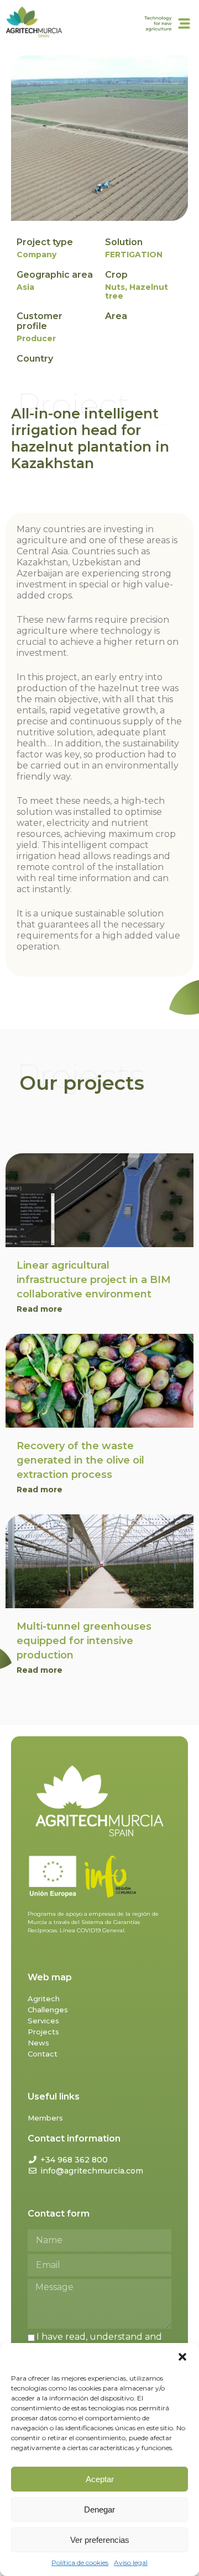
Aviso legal (131, 2562)
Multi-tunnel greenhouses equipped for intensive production (84, 1641)
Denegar (99, 2509)
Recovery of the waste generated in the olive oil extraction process (80, 1460)
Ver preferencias (100, 2540)
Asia (25, 287)
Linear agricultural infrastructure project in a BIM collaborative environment (94, 1280)
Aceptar (100, 2479)
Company (36, 255)
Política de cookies (80, 2562)
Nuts (115, 287)
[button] (182, 2357)
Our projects (82, 1083)
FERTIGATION (134, 255)
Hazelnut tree (137, 291)
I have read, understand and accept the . (95, 2342)
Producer (36, 338)
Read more (40, 1309)
